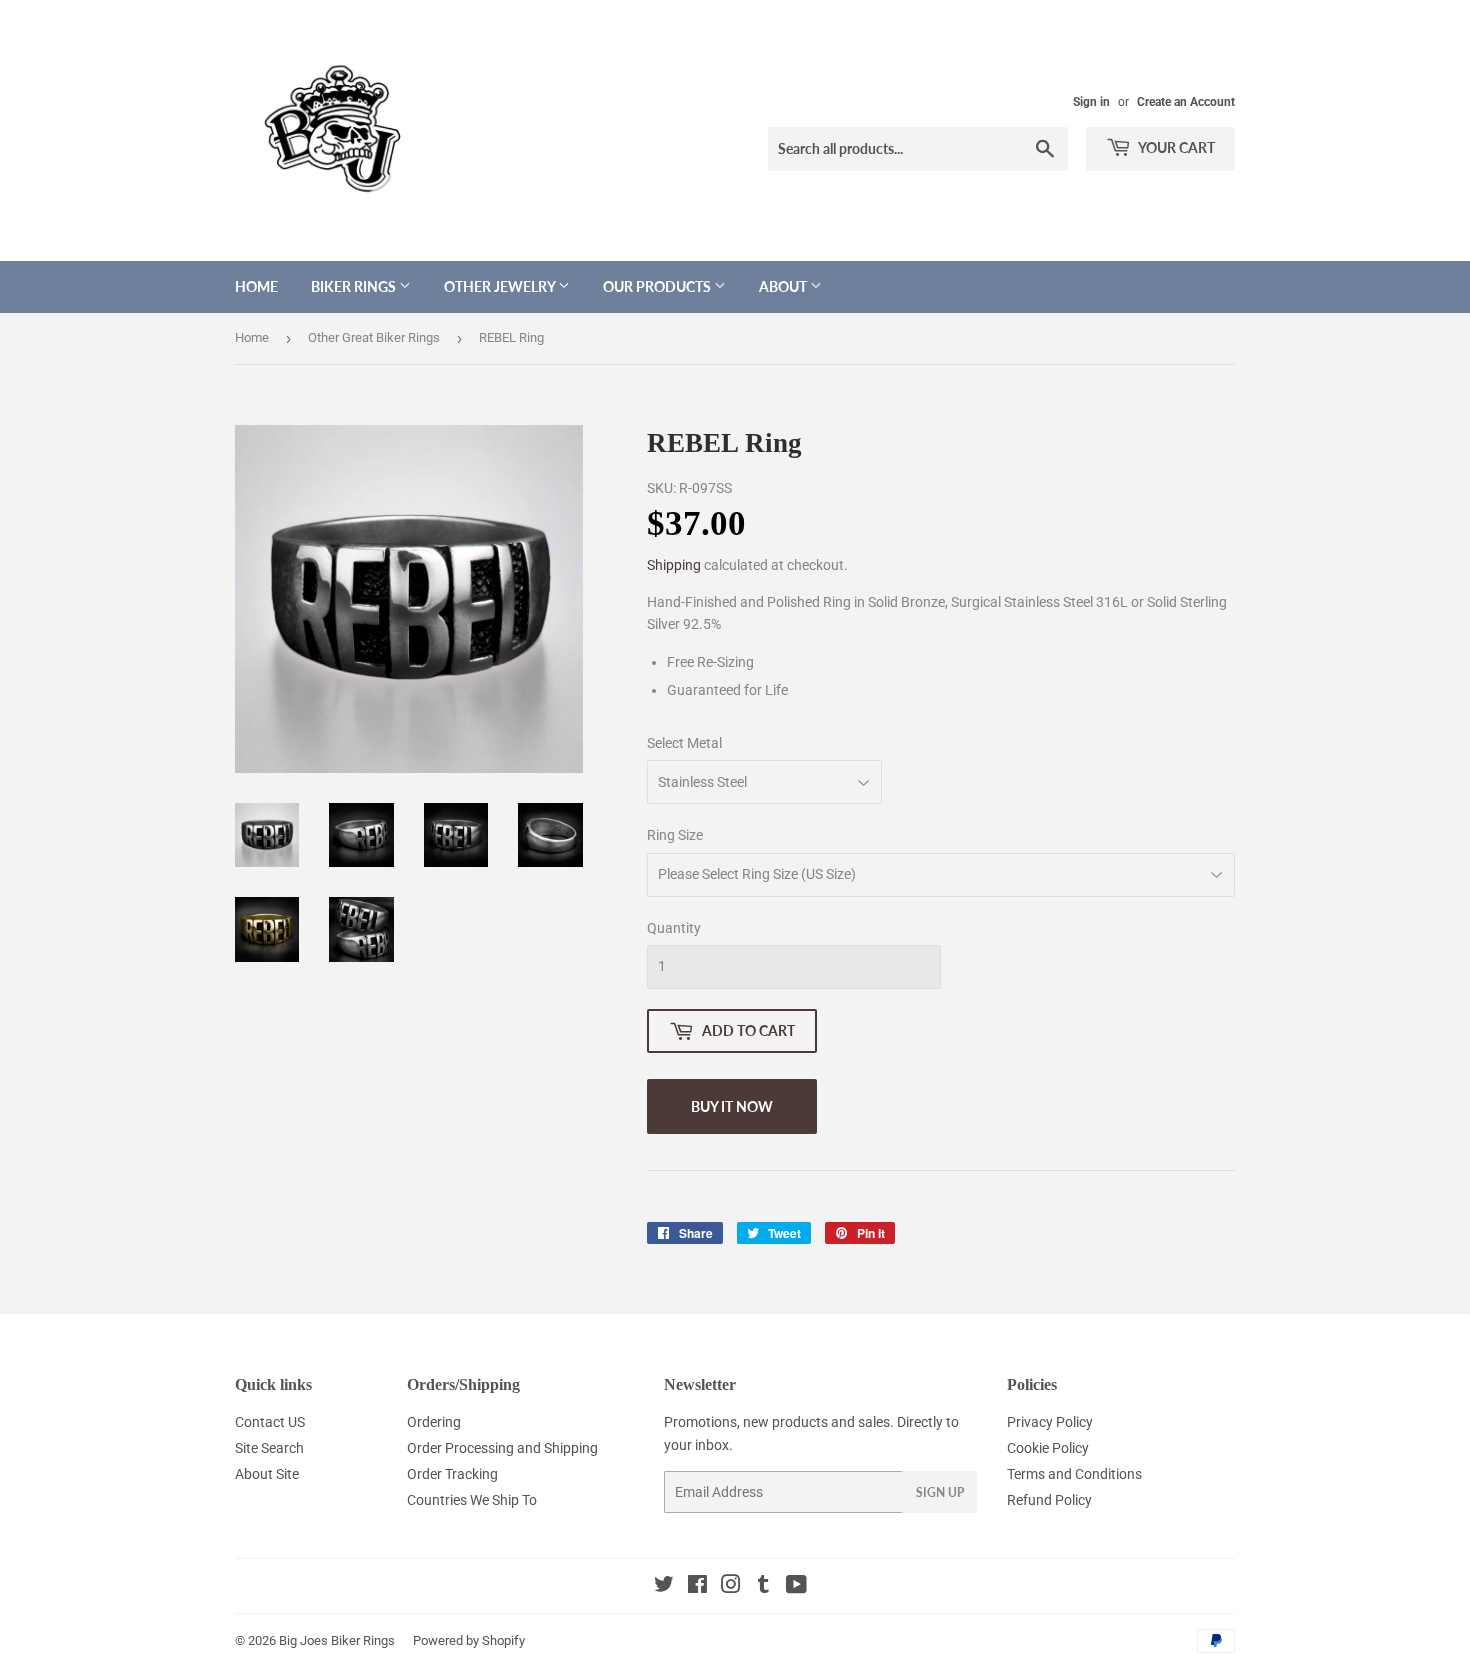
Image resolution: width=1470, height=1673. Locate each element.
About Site (267, 1474)
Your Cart (1175, 147)
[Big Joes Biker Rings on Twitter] (664, 1587)
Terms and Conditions (1074, 1474)
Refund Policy (1049, 1500)
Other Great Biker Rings (374, 337)
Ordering (434, 1422)
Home (256, 286)
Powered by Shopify (469, 1640)
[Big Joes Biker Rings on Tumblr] (763, 1587)
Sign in (1091, 102)
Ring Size (675, 835)
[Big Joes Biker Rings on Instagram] (731, 1587)
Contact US (270, 1422)
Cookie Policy (1048, 1448)
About (784, 286)
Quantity (674, 928)
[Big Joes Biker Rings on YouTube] (796, 1587)
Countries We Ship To (472, 1500)
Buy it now (732, 1106)
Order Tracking (452, 1474)
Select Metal (684, 743)
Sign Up (940, 1492)
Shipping (674, 565)
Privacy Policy (1050, 1422)
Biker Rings (355, 286)
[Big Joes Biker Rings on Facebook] (697, 1587)
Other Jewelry (501, 286)
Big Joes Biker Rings (337, 1640)
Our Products (658, 286)
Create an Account (1186, 102)
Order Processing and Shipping (502, 1448)
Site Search (269, 1448)
